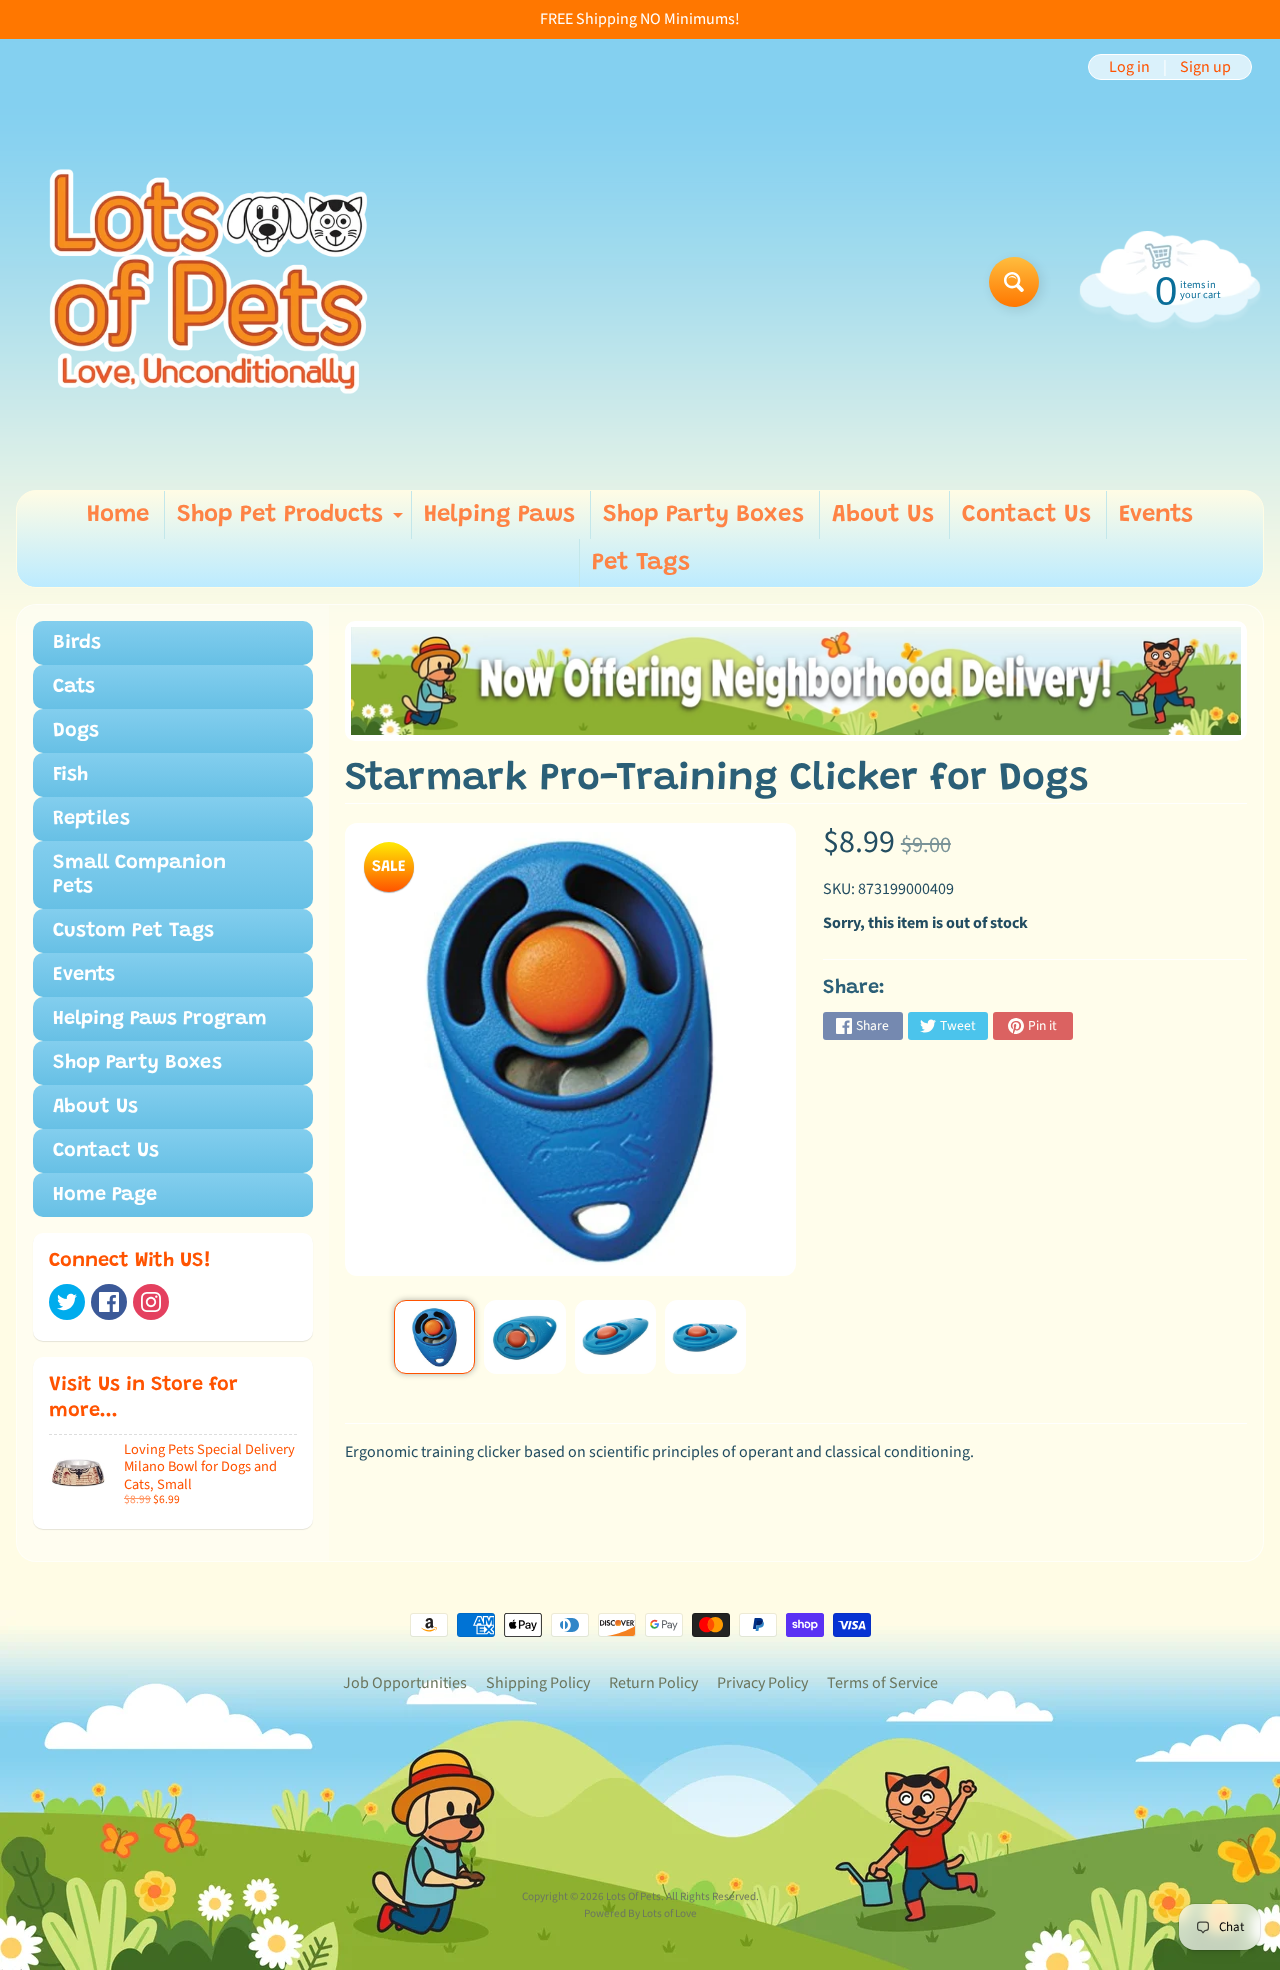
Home (118, 515)
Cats (74, 687)
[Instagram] (151, 1302)
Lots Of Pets (633, 1896)
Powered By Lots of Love (640, 1913)
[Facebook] (109, 1302)
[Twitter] (67, 1302)
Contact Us (1026, 515)
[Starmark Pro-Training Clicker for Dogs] (434, 1337)
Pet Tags (641, 563)
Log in (1129, 67)
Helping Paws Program (160, 1019)
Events (1156, 515)
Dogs (76, 731)
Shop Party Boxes (703, 515)
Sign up (1205, 67)
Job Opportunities (405, 1683)
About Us (883, 515)
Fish (70, 775)
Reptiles (91, 819)
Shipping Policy (538, 1683)
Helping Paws (499, 515)
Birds (77, 643)
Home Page (105, 1195)
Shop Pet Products (292, 521)
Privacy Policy (762, 1683)
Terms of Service (882, 1683)
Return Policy (653, 1683)
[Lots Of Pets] (208, 281)
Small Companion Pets (139, 875)
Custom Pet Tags (133, 931)
